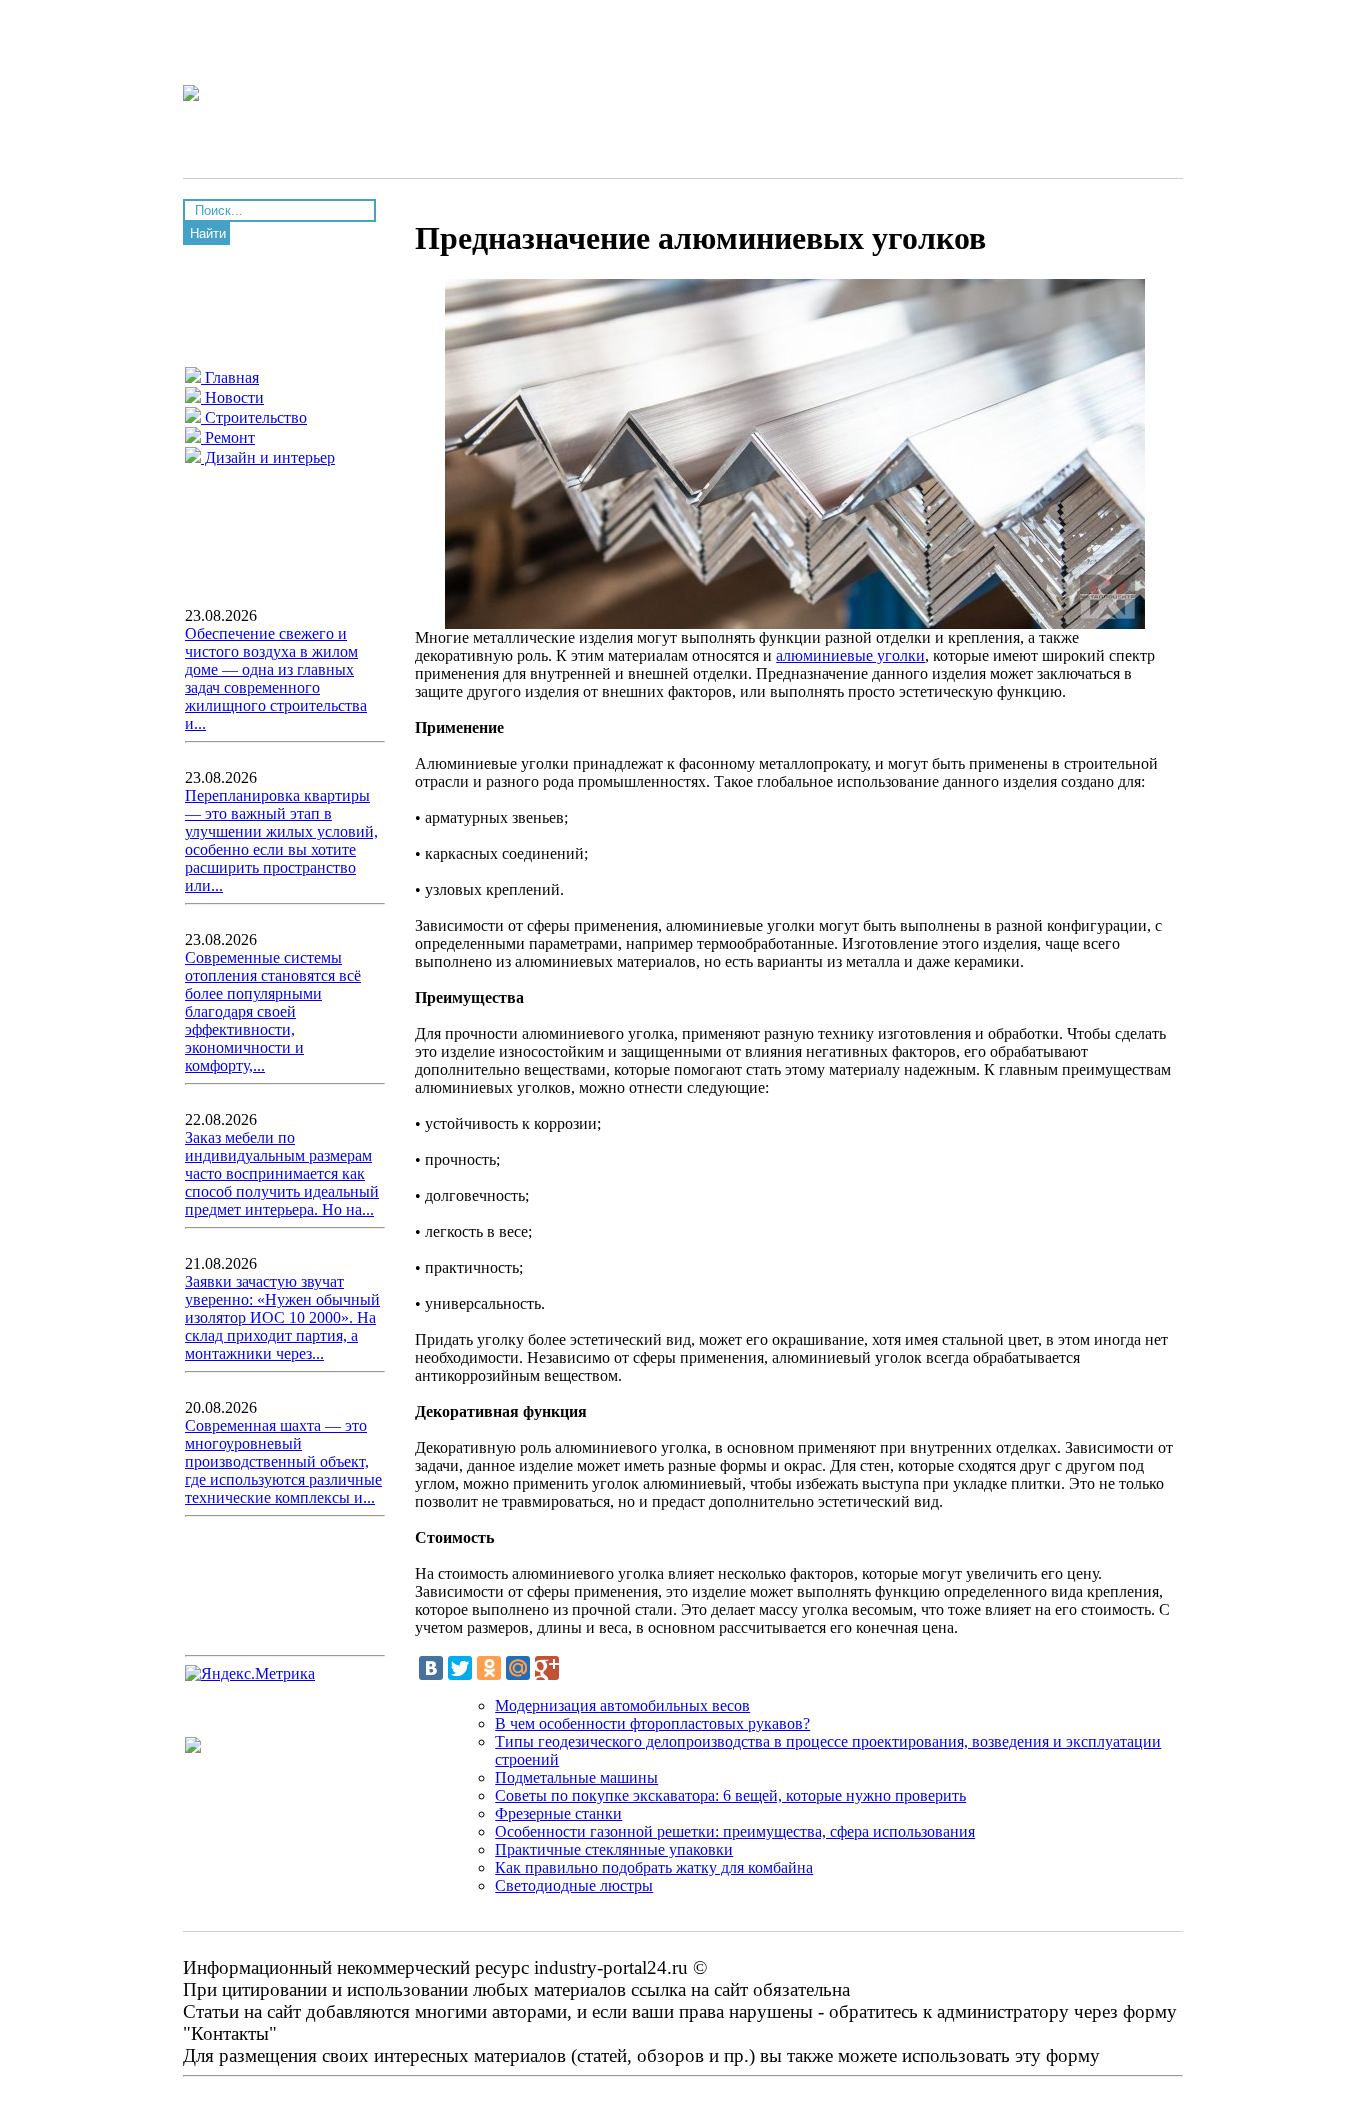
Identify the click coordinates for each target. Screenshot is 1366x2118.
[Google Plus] (547, 1668)
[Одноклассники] (489, 1668)
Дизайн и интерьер (268, 457)
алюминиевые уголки (850, 655)
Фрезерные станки (558, 1813)
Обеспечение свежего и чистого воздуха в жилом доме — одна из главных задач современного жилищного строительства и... (276, 678)
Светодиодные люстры (574, 1885)
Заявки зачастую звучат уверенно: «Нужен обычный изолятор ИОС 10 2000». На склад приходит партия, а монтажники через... (282, 1317)
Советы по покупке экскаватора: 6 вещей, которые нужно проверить (730, 1795)
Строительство (254, 417)
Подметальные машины (576, 1777)
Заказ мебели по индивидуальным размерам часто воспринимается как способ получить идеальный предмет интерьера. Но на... (282, 1173)
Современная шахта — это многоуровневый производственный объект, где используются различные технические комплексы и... (283, 1461)
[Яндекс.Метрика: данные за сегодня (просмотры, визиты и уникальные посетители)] (250, 1674)
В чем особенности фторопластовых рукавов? (652, 1723)
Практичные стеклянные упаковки (614, 1849)
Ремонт (228, 437)
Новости (232, 397)
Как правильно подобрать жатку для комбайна (654, 1867)
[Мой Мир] (518, 1668)
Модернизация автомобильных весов (622, 1705)
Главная (230, 377)
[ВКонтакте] (431, 1668)
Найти (208, 233)
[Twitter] (460, 1668)
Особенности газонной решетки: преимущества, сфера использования (735, 1831)
